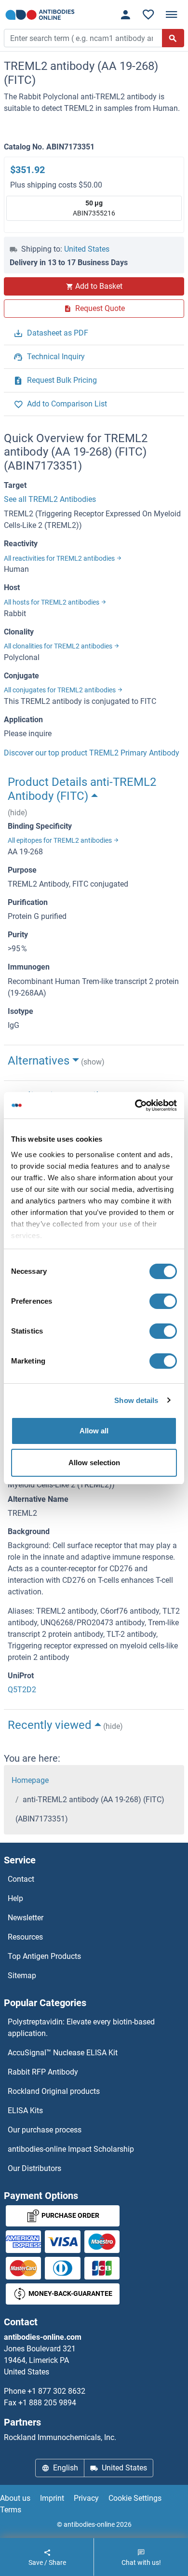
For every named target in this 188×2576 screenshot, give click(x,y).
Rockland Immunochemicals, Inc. (60, 2437)
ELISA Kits (25, 2111)
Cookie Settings (135, 2498)
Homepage (30, 1780)
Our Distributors (34, 2168)
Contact (21, 1879)
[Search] (173, 38)
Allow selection (94, 1463)
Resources (25, 1937)
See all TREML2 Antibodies (50, 499)
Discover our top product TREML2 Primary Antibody (92, 753)
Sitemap (22, 1976)
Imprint (52, 2498)
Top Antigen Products (44, 1956)
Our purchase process (45, 2130)
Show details (136, 1400)
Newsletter (26, 1918)
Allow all (94, 1431)
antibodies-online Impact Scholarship (71, 2149)
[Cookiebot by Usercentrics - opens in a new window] (135, 1106)
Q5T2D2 (22, 1690)
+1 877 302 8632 (56, 2391)
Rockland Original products (54, 2091)
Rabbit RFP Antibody (43, 2072)
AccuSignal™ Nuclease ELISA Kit (63, 2053)
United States (87, 249)
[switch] (163, 1301)
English (66, 2468)
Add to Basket (99, 286)
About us (15, 2498)
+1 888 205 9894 (47, 2403)
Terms (11, 2510)
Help (15, 1898)
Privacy (86, 2498)
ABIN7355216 (94, 208)
